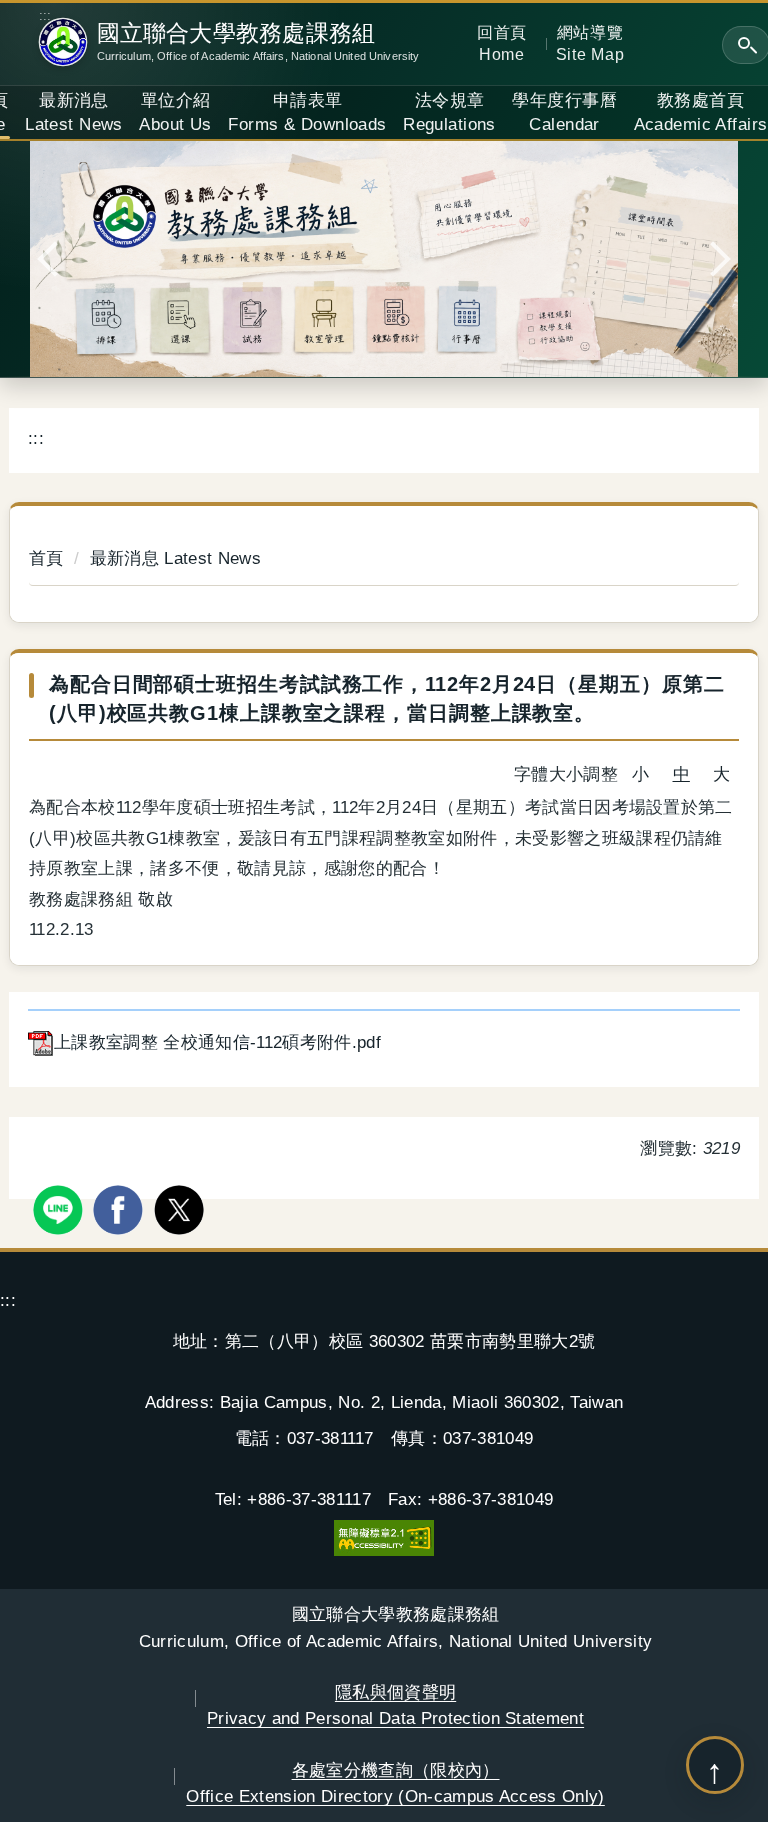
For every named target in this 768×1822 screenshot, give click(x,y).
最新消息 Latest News (74, 111)
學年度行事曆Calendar (564, 111)
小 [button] (640, 774)
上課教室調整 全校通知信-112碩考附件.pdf (217, 1042)
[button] (55, 259)
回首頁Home (502, 43)
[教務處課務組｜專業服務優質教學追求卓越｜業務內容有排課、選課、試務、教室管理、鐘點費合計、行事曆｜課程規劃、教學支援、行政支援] (384, 259)
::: (45, 16)
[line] (60, 1207)
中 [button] (681, 774)
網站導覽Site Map (590, 43)
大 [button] (721, 774)
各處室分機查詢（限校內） (395, 1783)
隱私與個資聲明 (395, 1705)
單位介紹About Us (175, 111)
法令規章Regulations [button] (449, 111)
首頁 (46, 558)
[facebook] (120, 1207)
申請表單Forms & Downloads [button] (307, 111)
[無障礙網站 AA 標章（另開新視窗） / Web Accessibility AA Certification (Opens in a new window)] (384, 1537)
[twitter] (181, 1207)
